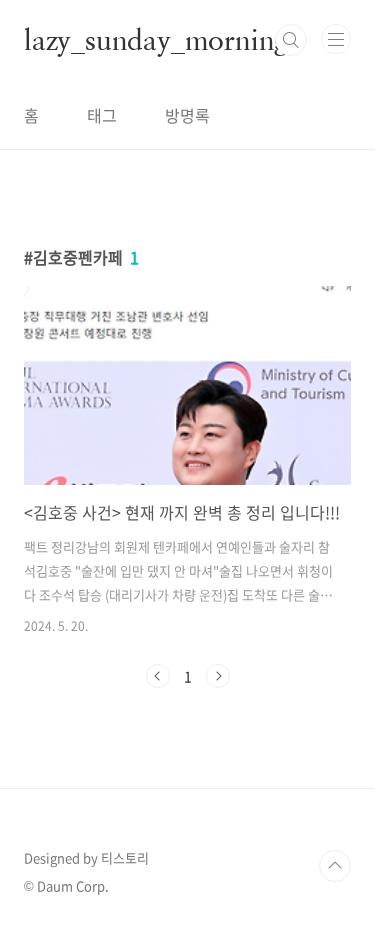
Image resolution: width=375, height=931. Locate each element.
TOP (335, 866)
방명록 (187, 115)
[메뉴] (336, 39)
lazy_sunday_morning (156, 40)
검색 (291, 40)
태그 (102, 115)
